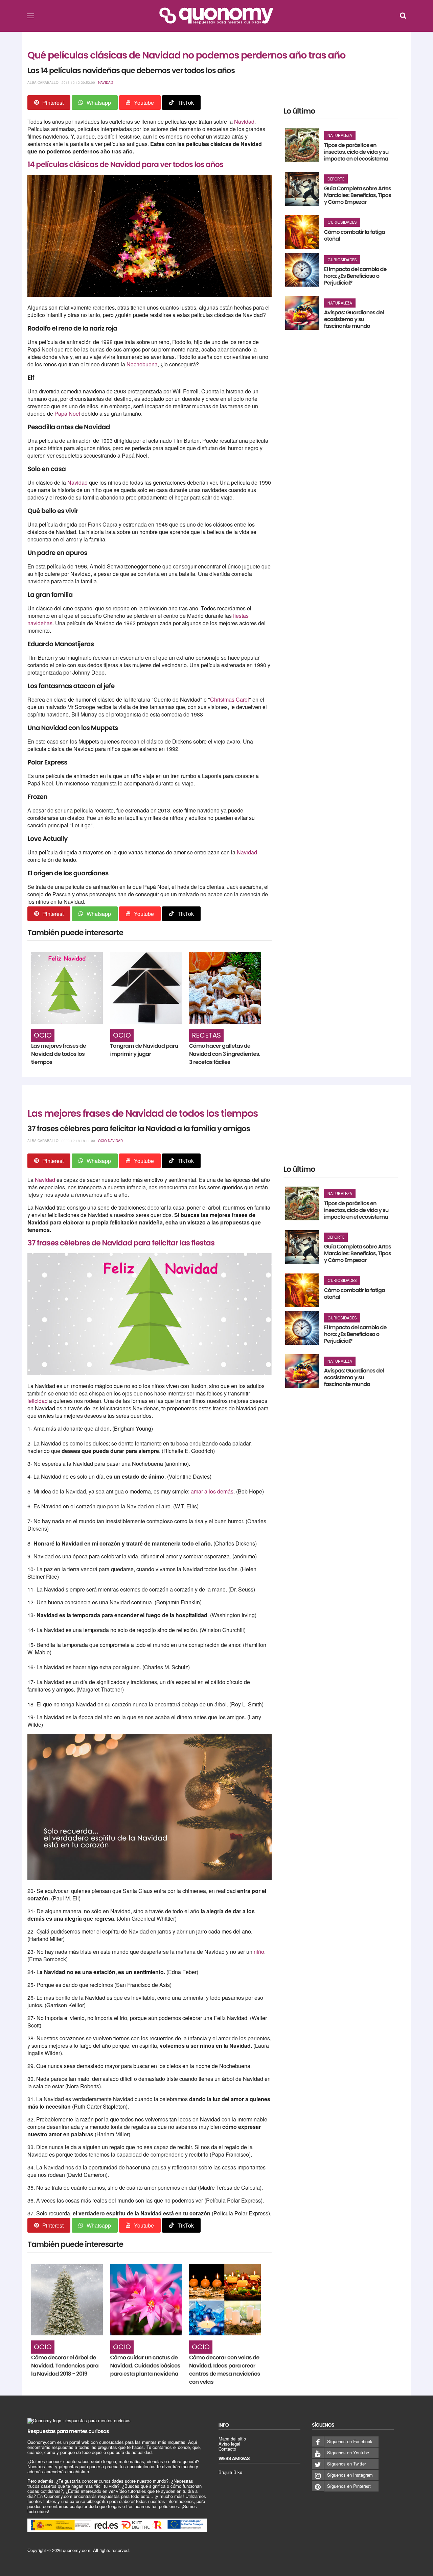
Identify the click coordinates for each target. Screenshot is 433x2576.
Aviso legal (229, 2444)
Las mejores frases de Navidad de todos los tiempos (59, 1054)
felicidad (38, 1401)
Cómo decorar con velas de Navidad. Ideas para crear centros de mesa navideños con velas (225, 2370)
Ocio (43, 1035)
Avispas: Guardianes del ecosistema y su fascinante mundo (354, 319)
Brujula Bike (230, 2472)
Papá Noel (67, 414)
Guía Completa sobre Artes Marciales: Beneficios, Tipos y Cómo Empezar (358, 195)
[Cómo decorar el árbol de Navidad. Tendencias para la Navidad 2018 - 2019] (67, 2300)
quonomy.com (77, 2550)
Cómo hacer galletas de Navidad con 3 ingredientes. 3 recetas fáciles (225, 1054)
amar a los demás (212, 1491)
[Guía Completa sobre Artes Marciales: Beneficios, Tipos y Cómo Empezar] (302, 189)
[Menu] (30, 16)
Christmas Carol (230, 699)
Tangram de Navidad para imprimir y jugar (144, 1050)
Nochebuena (142, 364)
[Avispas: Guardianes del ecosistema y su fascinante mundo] (302, 313)
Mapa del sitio (232, 2439)
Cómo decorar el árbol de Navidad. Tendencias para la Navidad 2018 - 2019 (65, 2366)
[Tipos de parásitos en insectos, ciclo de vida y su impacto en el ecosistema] (302, 145)
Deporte (336, 179)
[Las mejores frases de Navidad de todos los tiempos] (67, 988)
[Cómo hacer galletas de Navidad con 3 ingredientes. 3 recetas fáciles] (225, 988)
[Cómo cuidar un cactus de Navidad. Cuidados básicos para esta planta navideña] (146, 2300)
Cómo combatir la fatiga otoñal (355, 235)
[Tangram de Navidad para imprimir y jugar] (146, 988)
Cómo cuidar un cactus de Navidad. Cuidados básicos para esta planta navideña (145, 2366)
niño (259, 1952)
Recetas (206, 1035)
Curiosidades (342, 222)
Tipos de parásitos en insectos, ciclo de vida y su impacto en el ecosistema (356, 152)
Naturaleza (340, 135)
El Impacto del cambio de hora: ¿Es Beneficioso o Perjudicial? (355, 276)
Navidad (106, 82)
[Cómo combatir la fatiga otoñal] (302, 232)
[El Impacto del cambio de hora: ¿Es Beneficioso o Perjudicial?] (302, 270)
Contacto (227, 2449)
